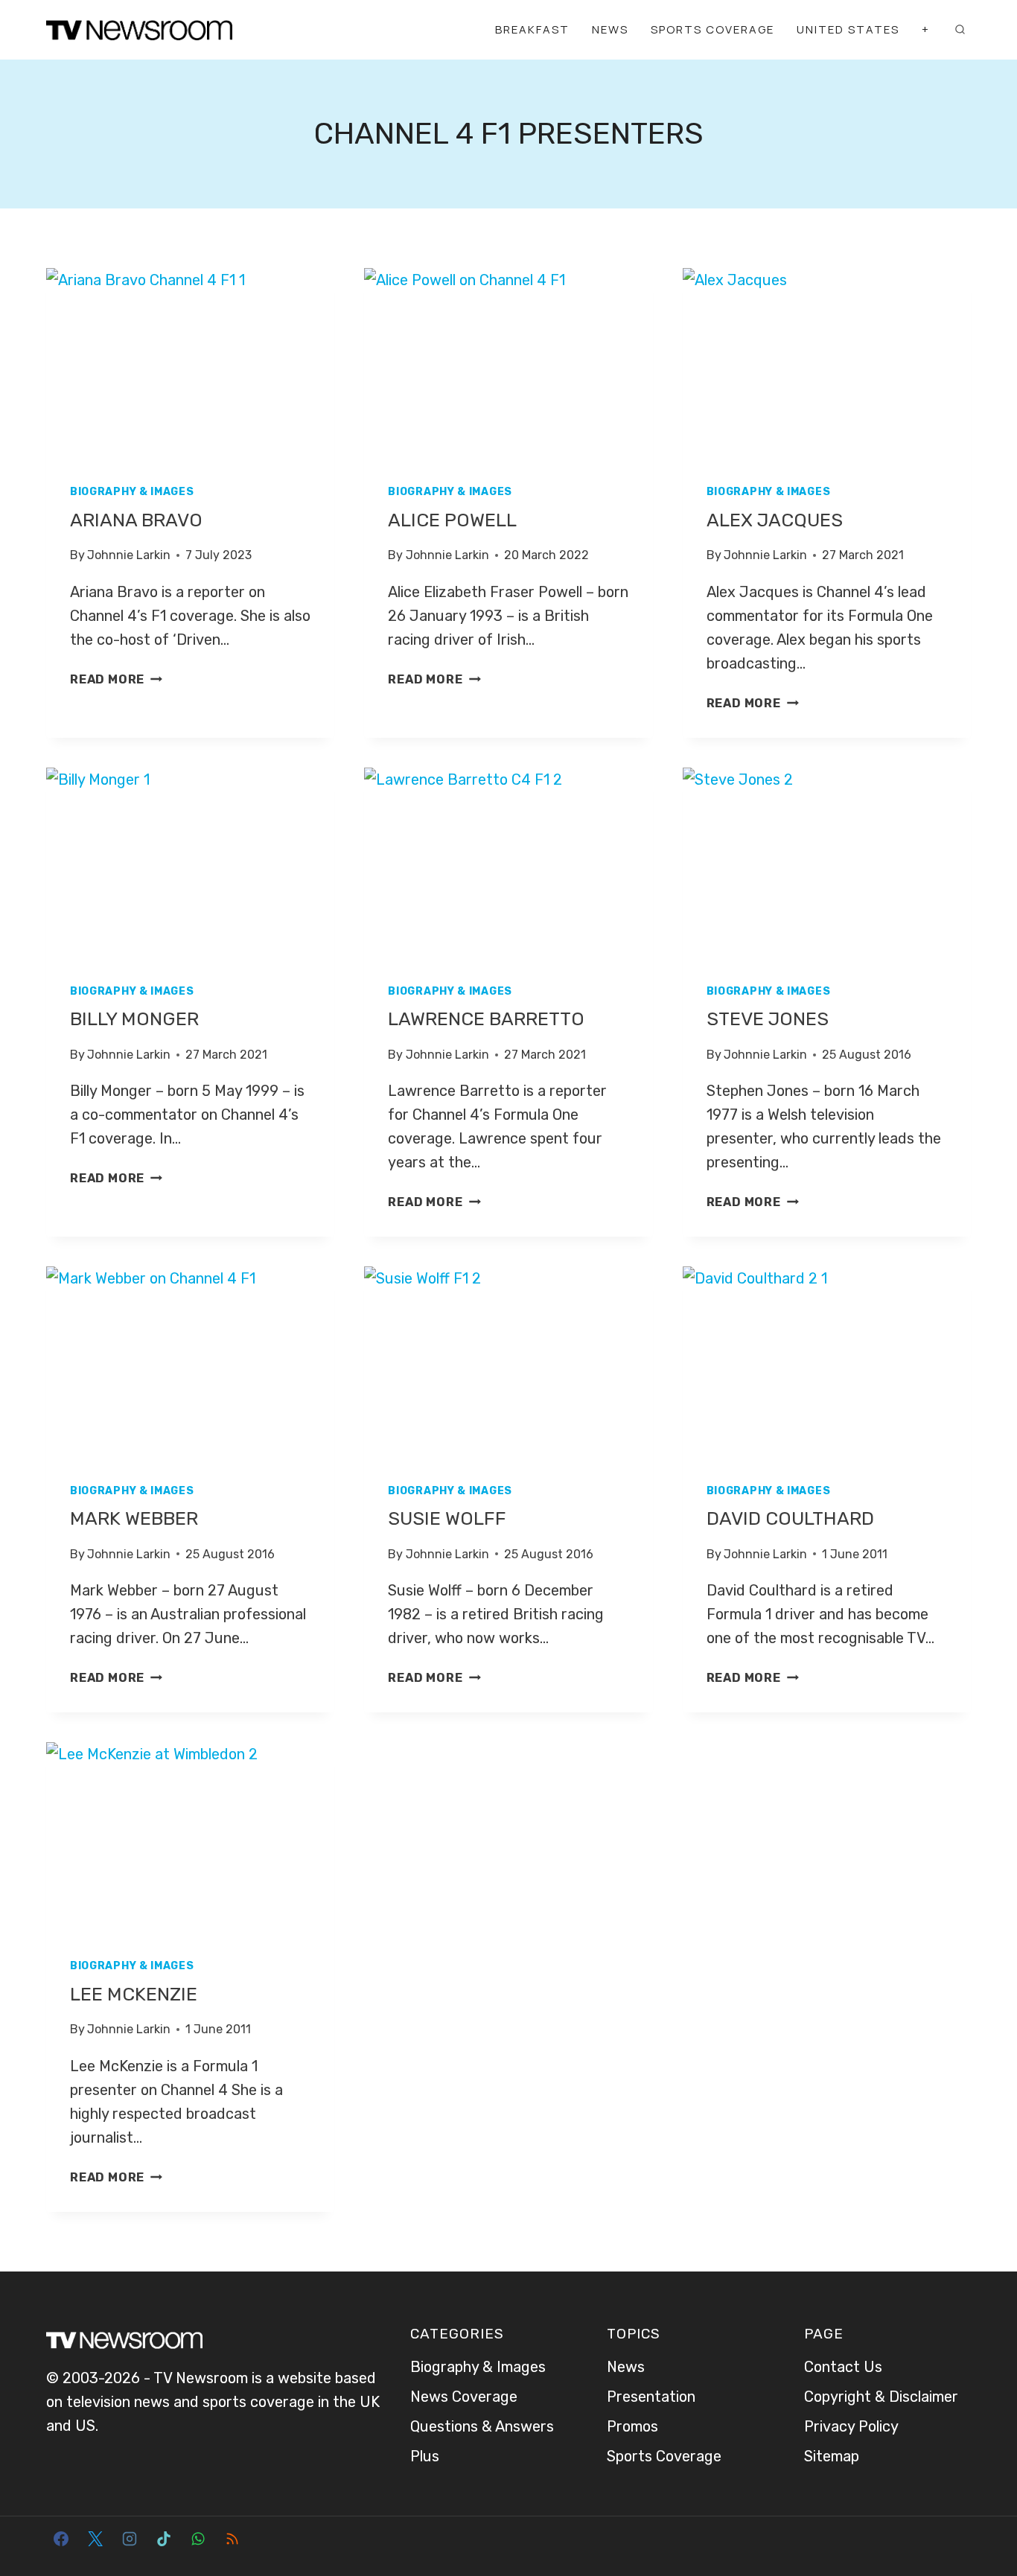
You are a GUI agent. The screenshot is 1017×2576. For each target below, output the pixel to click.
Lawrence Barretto (486, 1019)
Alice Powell (452, 520)
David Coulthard (790, 1518)
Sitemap (832, 2456)
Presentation (651, 2397)
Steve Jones (768, 1019)
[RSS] (232, 2539)
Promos (632, 2426)
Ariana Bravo (136, 520)
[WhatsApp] (198, 2539)
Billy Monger (134, 1019)
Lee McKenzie (134, 1994)
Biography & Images (132, 492)
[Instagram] (130, 2539)
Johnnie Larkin (129, 555)
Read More (116, 679)
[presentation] (190, 364)
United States (848, 29)
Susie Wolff (447, 1518)
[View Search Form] (960, 30)
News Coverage (464, 2397)
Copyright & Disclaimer (881, 2397)
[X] (95, 2539)
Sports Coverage (712, 29)
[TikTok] (164, 2539)
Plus (425, 2456)
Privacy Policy (851, 2426)
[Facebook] (61, 2539)
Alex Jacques (775, 520)
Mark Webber (134, 1518)
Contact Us (843, 2367)
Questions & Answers (482, 2426)
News (610, 29)
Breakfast (532, 29)
